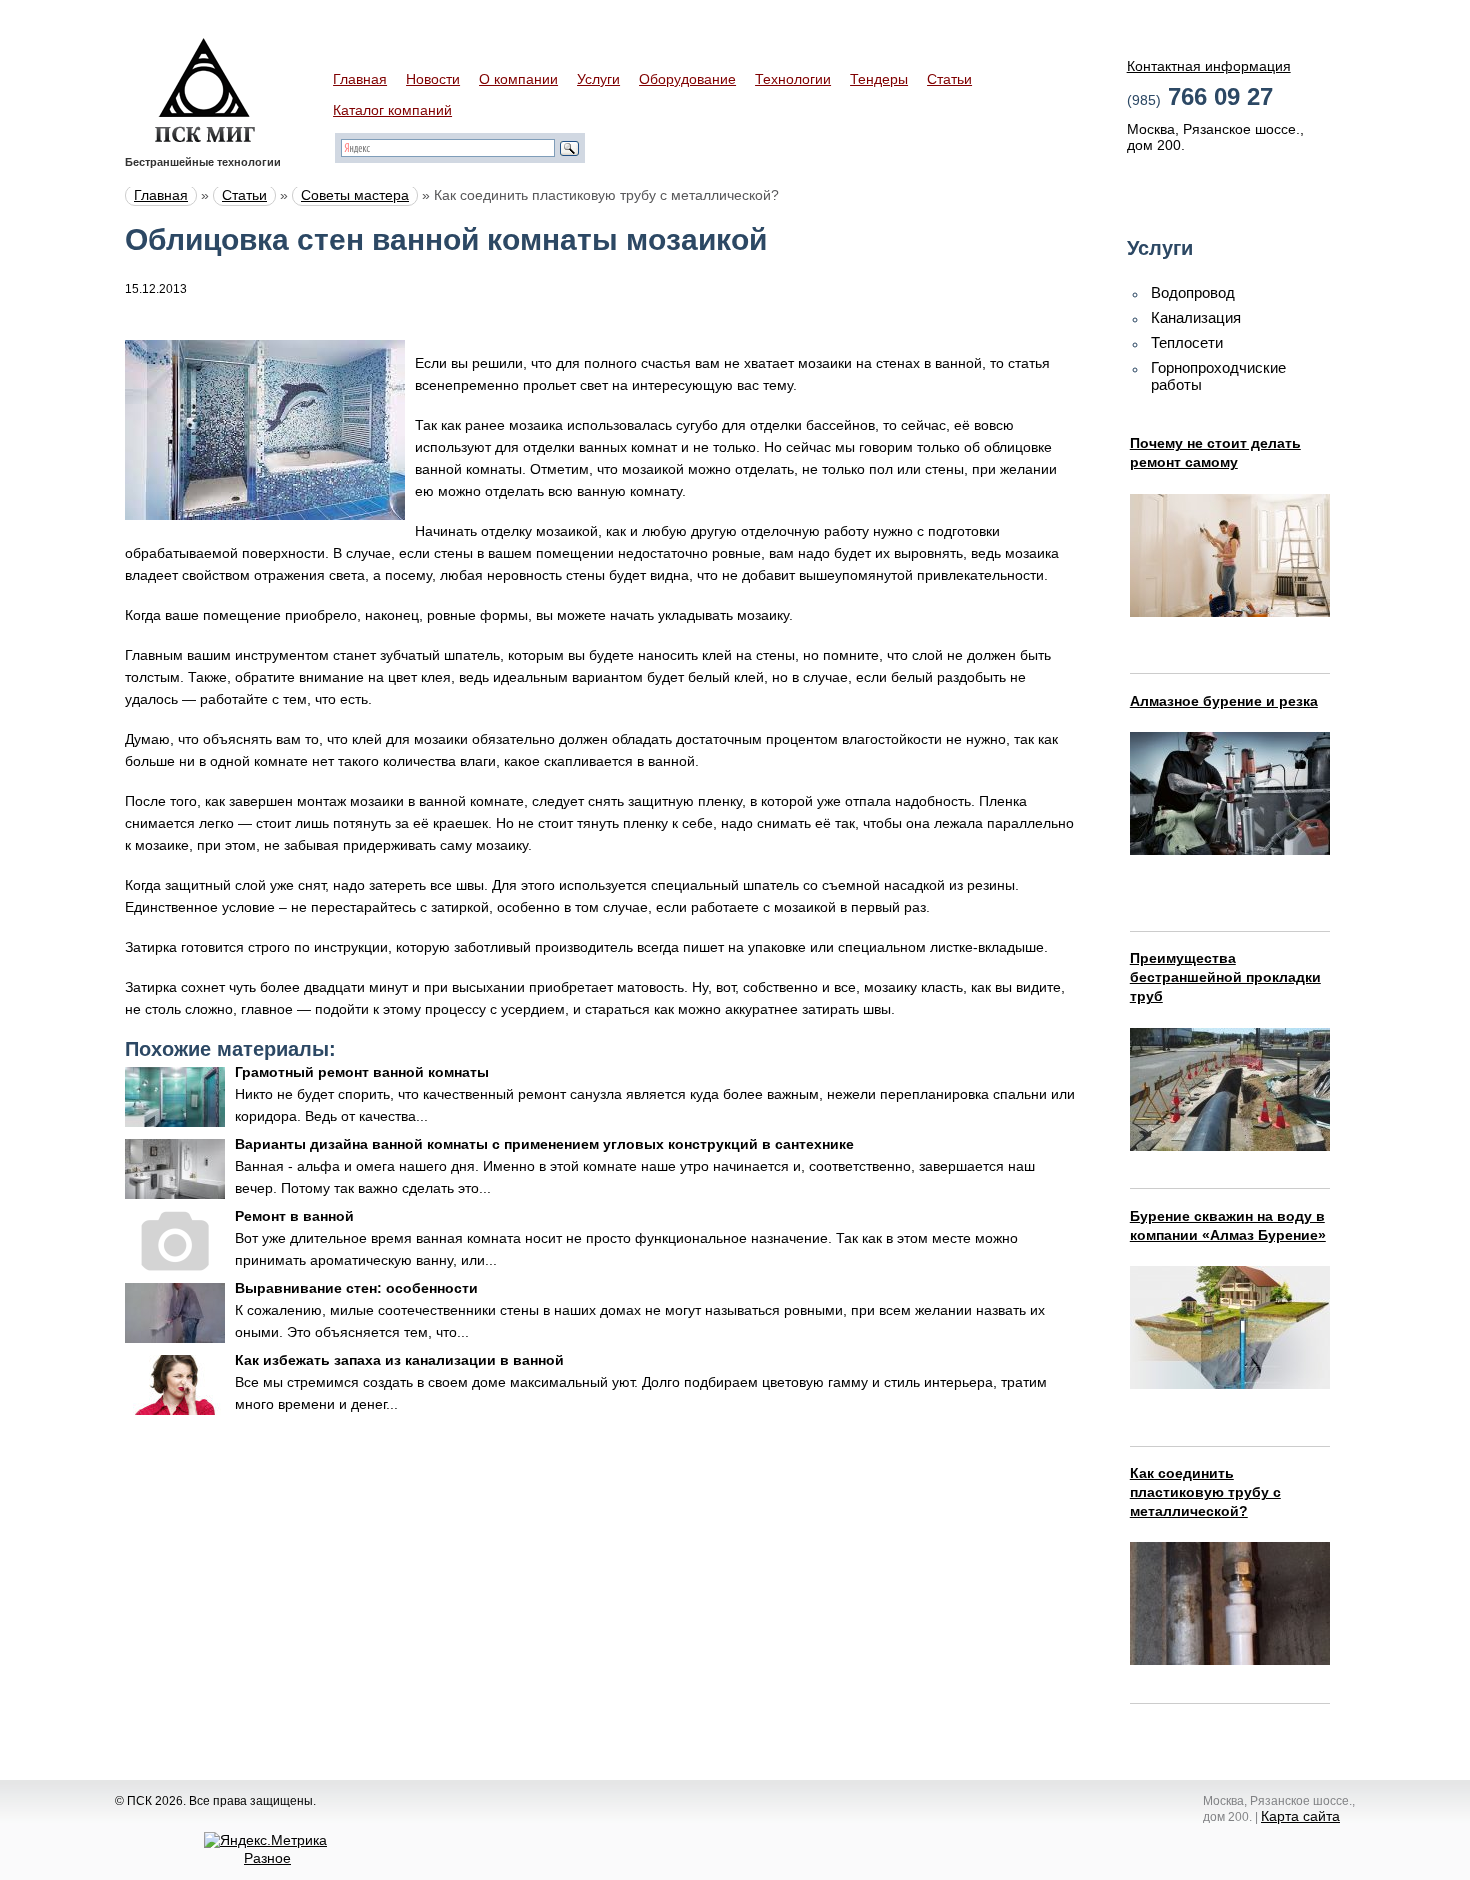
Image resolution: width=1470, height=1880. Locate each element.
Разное (267, 1858)
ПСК (205, 90)
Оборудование (687, 79)
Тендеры (879, 79)
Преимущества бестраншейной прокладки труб (1225, 977)
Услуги (598, 79)
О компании (518, 79)
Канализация (1196, 317)
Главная (360, 79)
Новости (433, 79)
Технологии (793, 79)
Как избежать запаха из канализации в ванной (399, 1360)
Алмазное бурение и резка (1224, 701)
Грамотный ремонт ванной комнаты (362, 1072)
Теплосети (1187, 342)
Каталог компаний (392, 110)
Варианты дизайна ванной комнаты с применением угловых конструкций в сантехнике (544, 1144)
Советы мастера (355, 195)
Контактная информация (1209, 66)
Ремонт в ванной (294, 1216)
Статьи (949, 79)
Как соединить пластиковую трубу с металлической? (1205, 1492)
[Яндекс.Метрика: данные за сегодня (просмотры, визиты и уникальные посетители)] (265, 1840)
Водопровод (1193, 292)
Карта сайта (1300, 1816)
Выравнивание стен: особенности (356, 1288)
